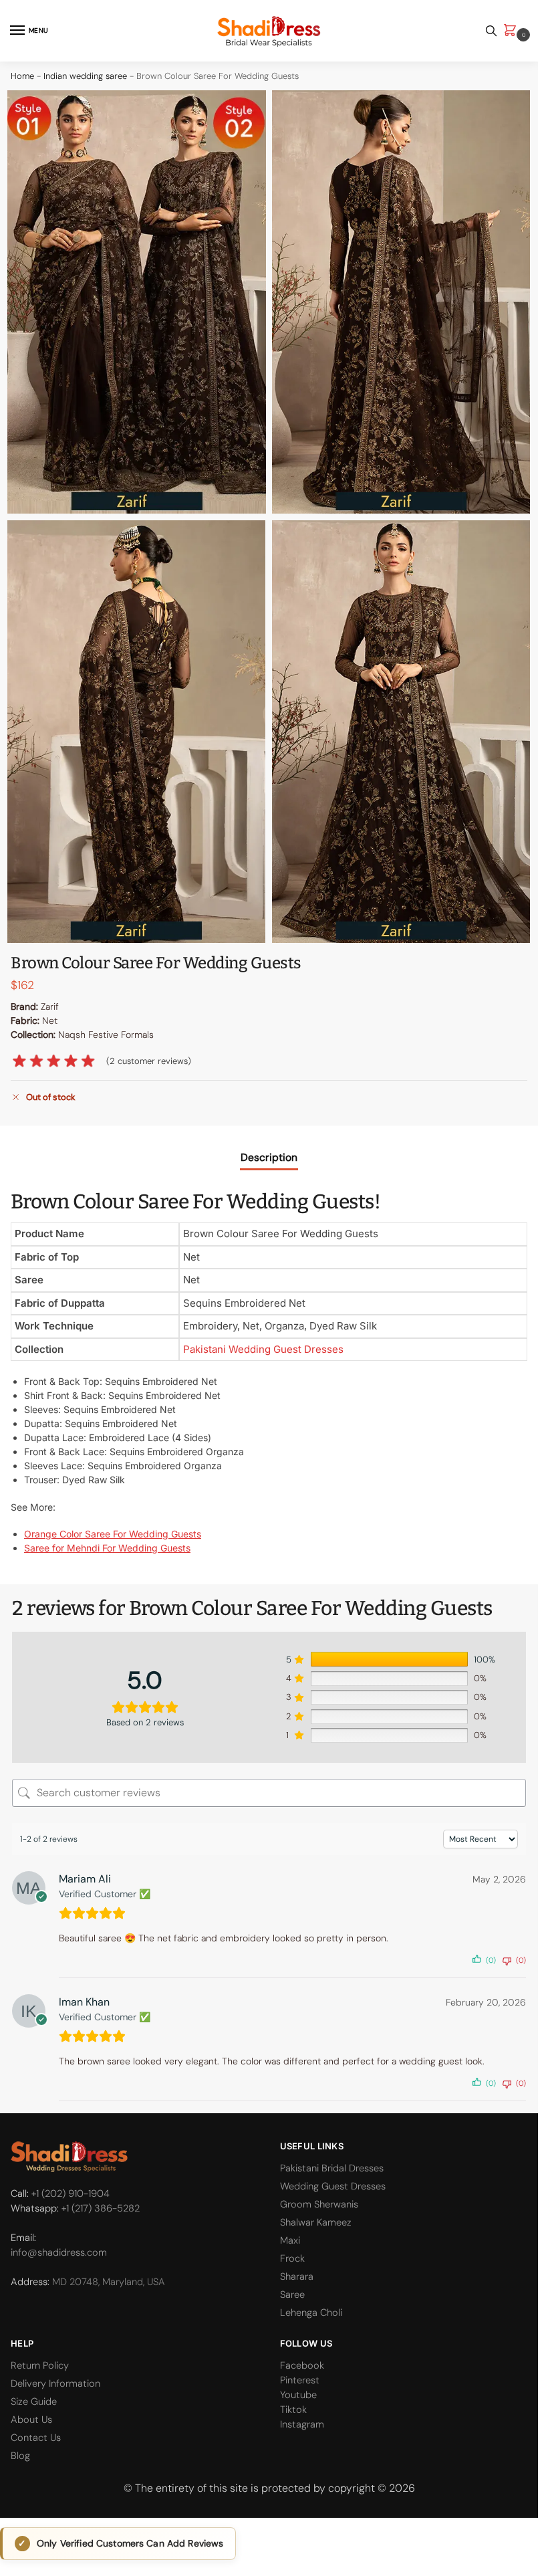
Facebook (302, 2365)
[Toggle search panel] (491, 31)
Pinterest (300, 2380)
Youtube (298, 2395)
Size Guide (34, 2401)
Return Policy (40, 2365)
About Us (31, 2420)
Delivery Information (55, 2383)
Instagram (302, 2424)
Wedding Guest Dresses (333, 2186)
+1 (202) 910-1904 (71, 2193)
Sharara (297, 2276)
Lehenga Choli (311, 2313)
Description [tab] (269, 1157)
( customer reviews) (149, 1061)
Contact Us (36, 2438)
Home (22, 76)
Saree (292, 2294)
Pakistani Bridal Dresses (332, 2168)
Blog (20, 2456)
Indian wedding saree (85, 76)
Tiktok (293, 2409)
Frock (292, 2258)
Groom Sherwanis (319, 2204)
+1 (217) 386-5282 (101, 2208)
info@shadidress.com (59, 2252)
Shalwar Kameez (316, 2222)
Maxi (290, 2240)
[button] (513, 31)
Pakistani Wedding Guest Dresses (263, 1349)
